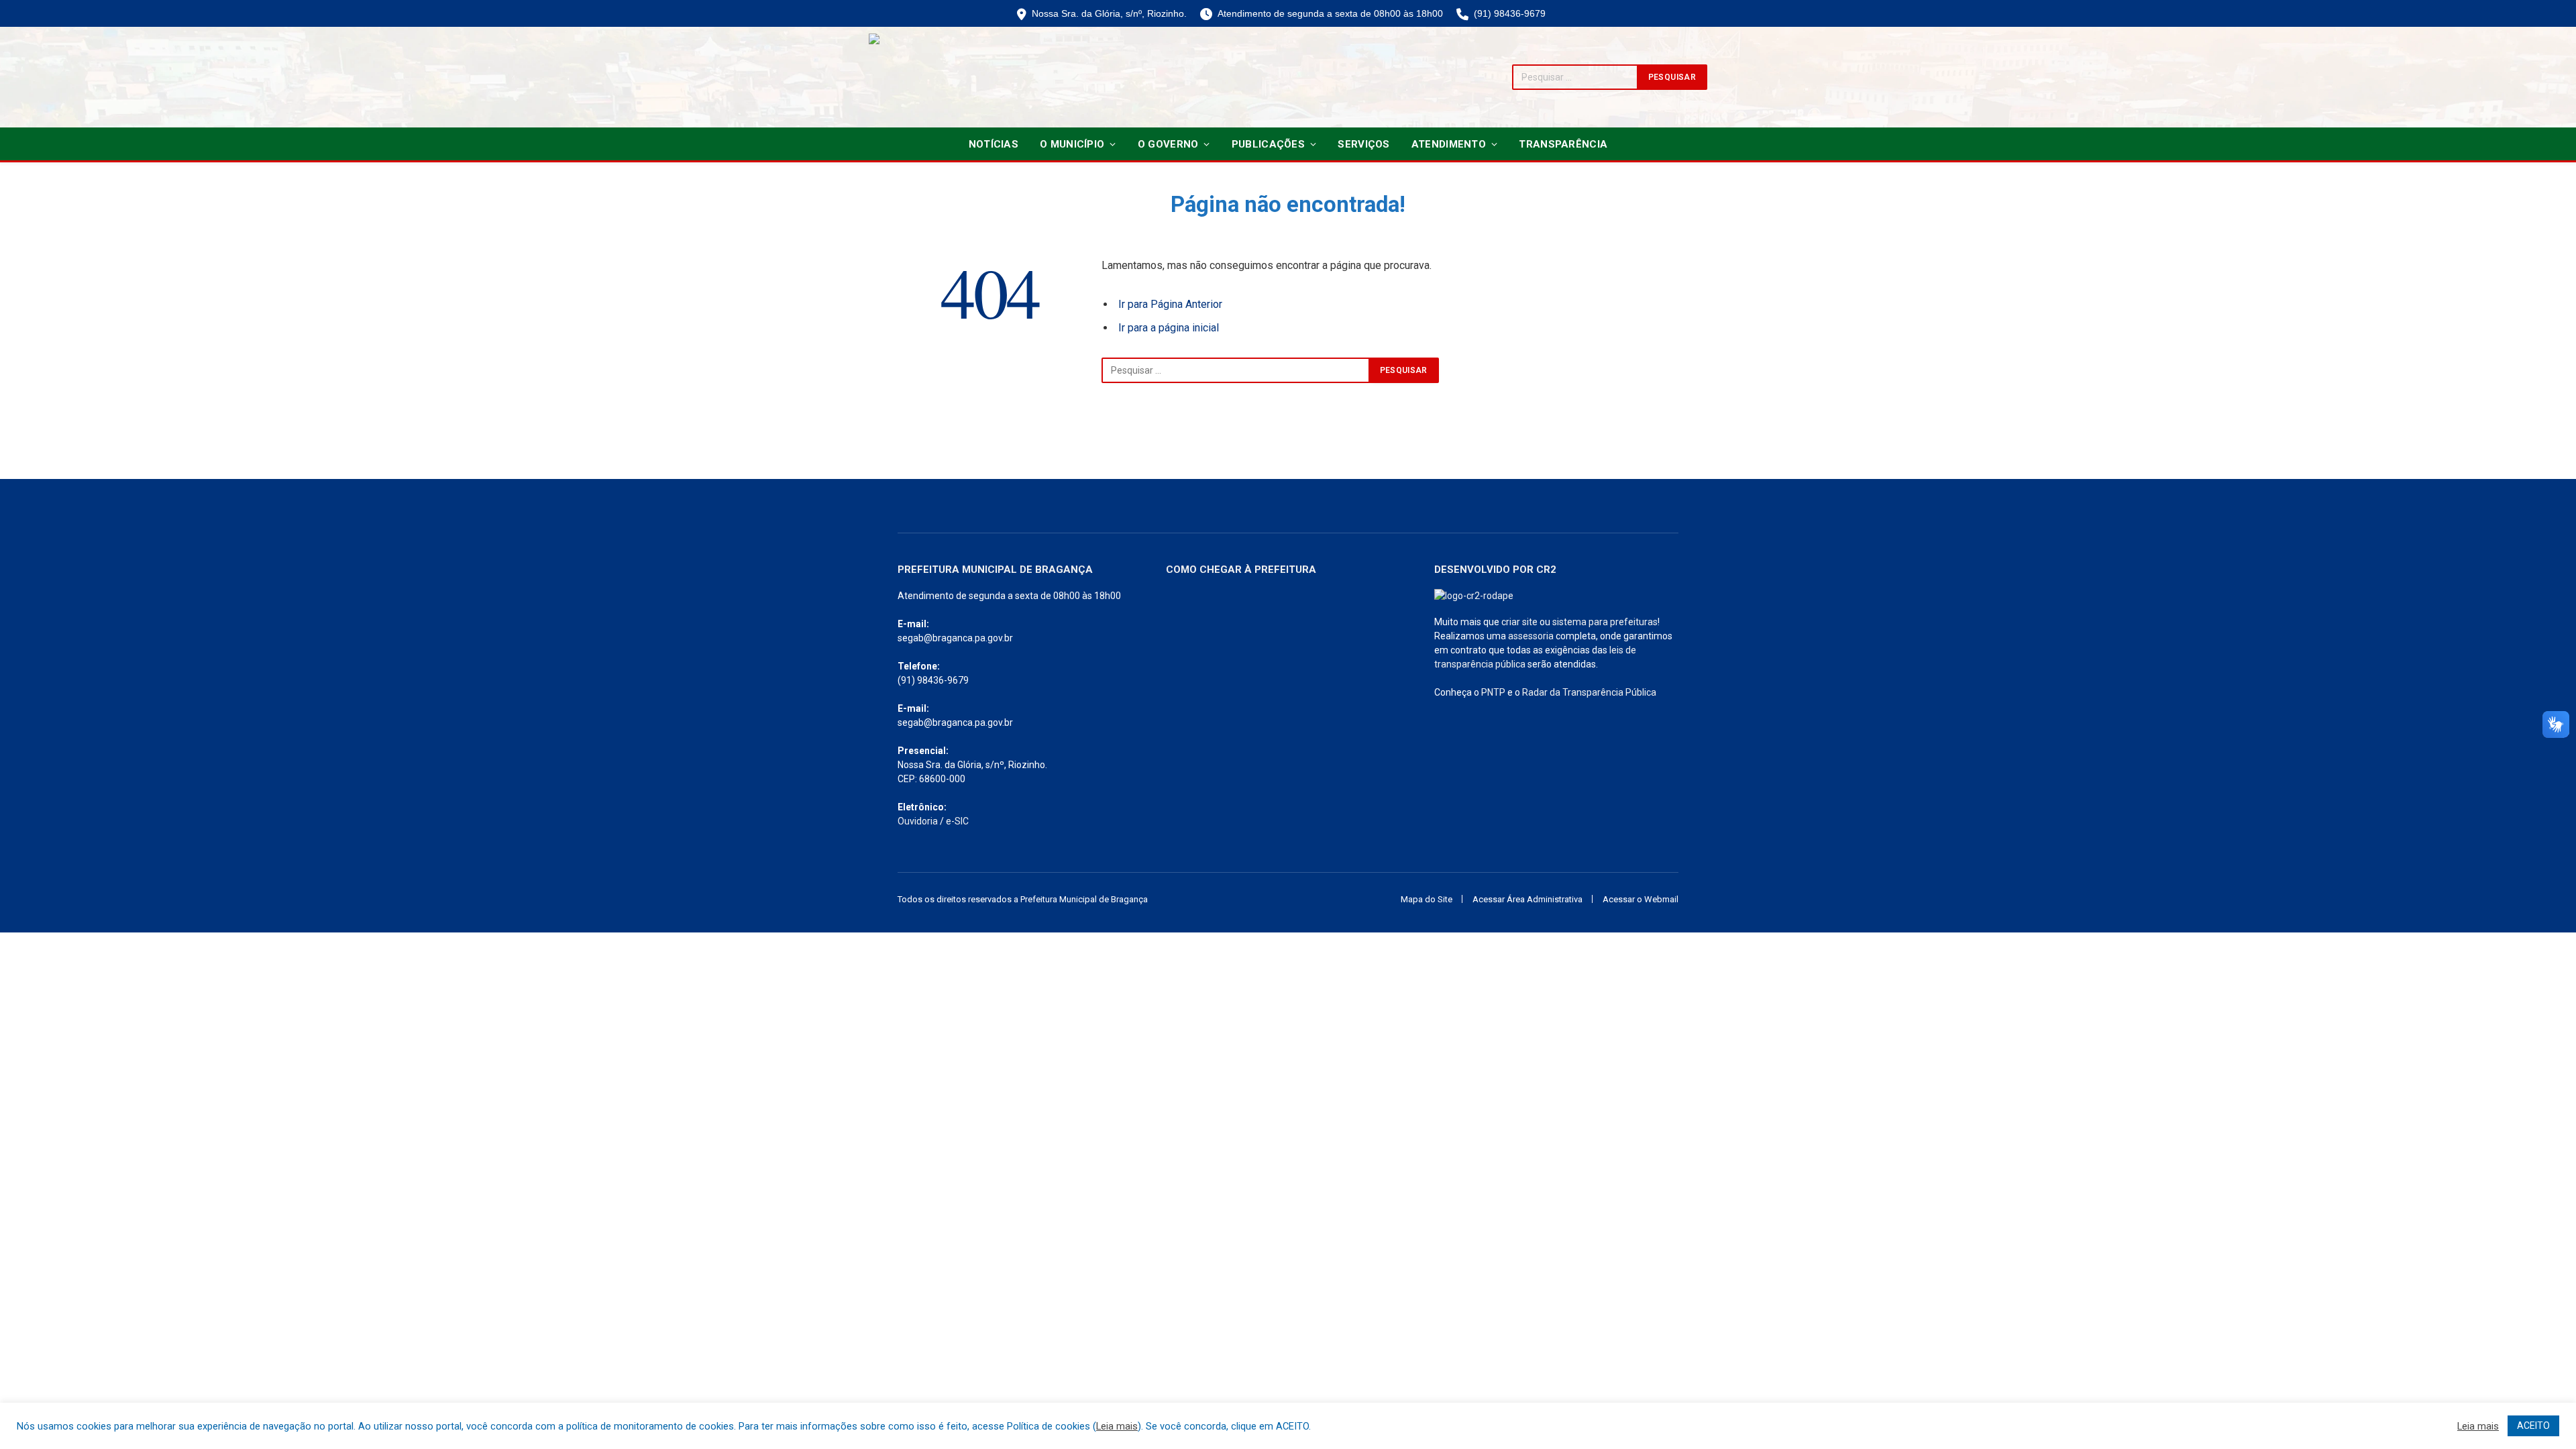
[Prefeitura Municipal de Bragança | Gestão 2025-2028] (916, 77)
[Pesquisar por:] (1236, 370)
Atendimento (1449, 144)
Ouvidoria (918, 821)
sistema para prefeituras (1605, 622)
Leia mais (1117, 1426)
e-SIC (957, 821)
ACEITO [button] (2533, 1426)
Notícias (994, 144)
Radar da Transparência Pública (1589, 692)
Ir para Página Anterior (1170, 304)
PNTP (1493, 692)
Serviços (1363, 144)
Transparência (1563, 144)
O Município (1072, 144)
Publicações (1268, 144)
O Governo (1168, 144)
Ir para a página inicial (1169, 328)
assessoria (1531, 636)
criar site (1519, 622)
